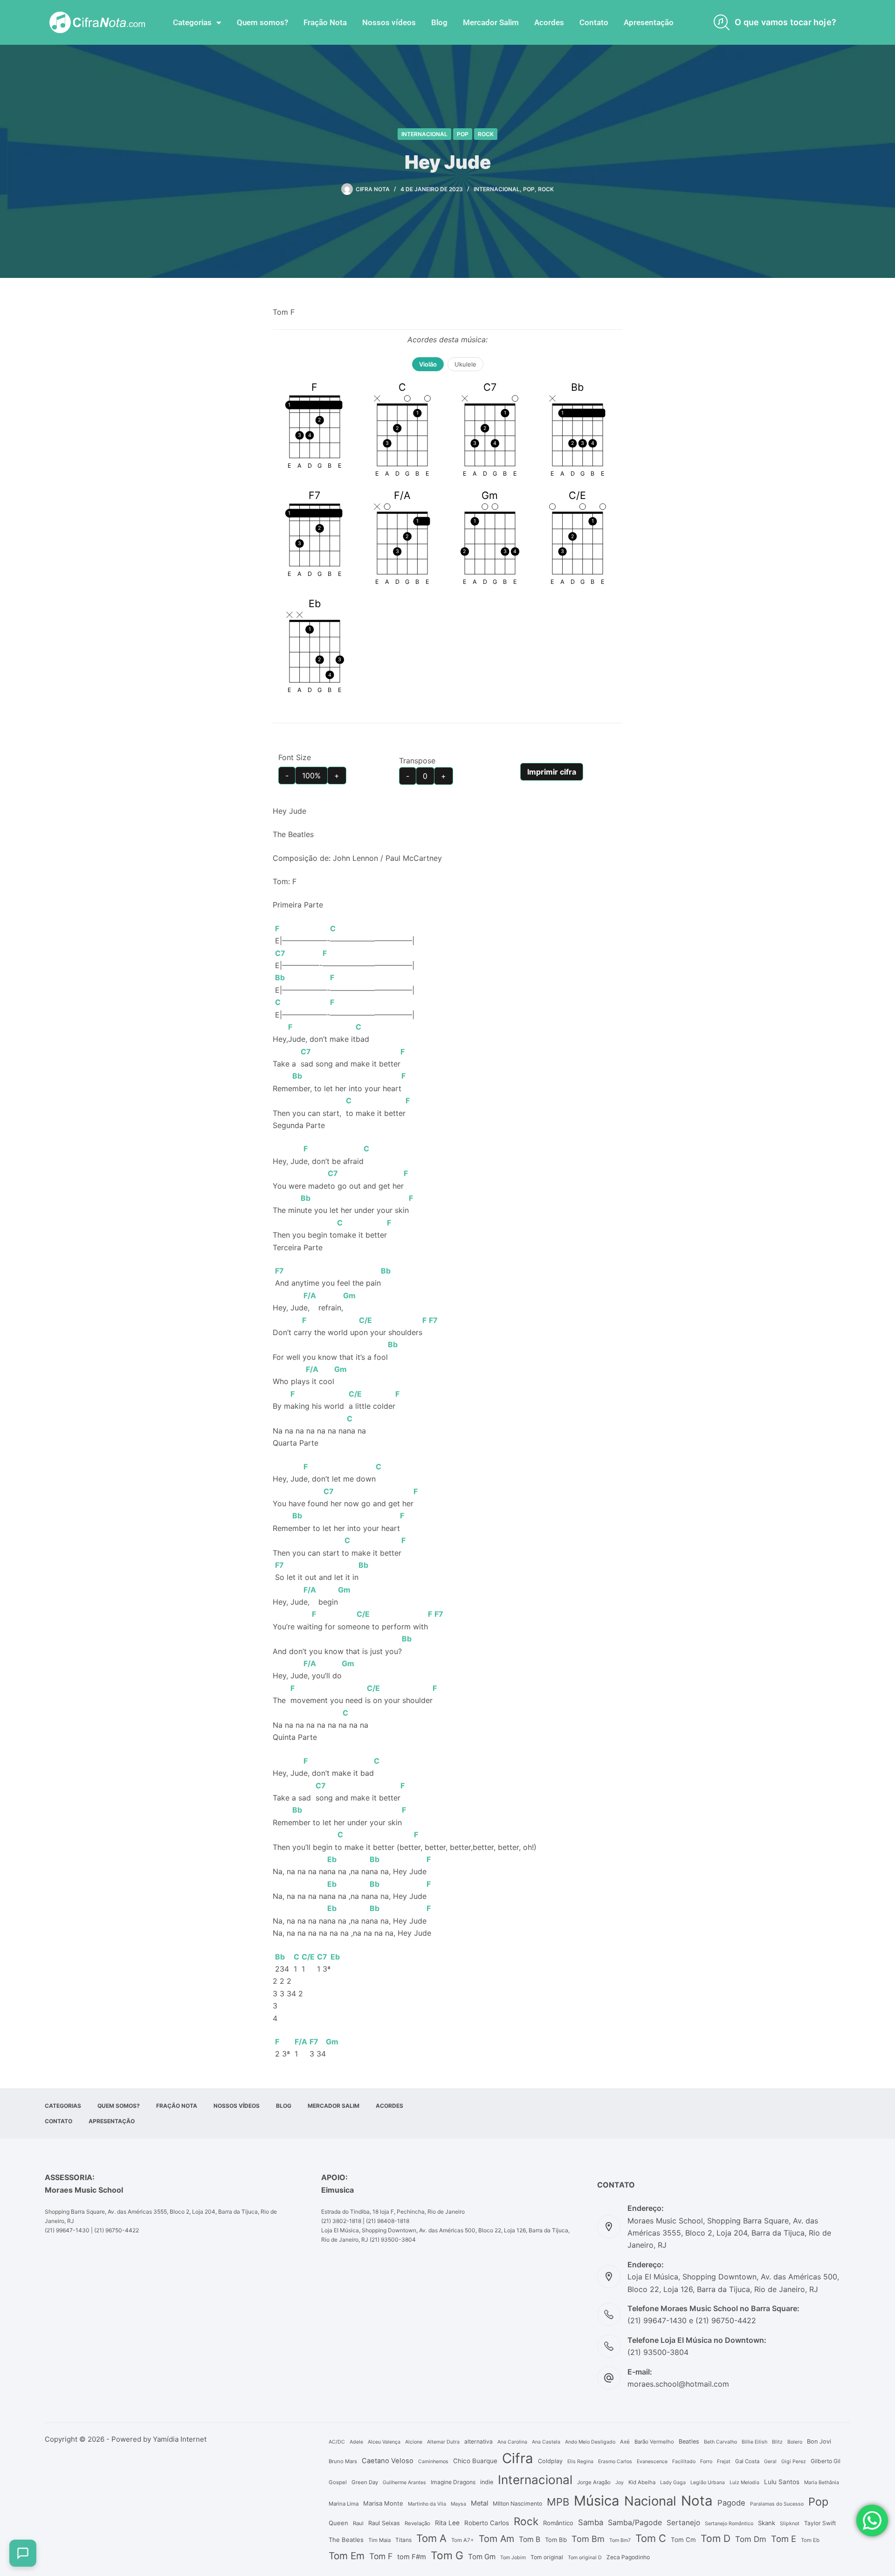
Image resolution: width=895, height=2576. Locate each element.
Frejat (724, 2462)
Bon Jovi (819, 2441)
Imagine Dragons (453, 2482)
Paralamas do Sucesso (777, 2504)
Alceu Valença (384, 2442)
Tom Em (347, 2556)
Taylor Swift (820, 2523)
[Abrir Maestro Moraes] (23, 2553)
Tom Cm (683, 2540)
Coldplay (550, 2461)
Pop (463, 134)
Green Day (365, 2482)
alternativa (478, 2441)
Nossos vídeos (389, 22)
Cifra (518, 2458)
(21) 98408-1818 (388, 2221)
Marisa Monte (383, 2503)
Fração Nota (325, 22)
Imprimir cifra (552, 772)
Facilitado (684, 2462)
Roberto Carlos (487, 2523)
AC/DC (337, 2442)
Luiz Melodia (744, 2483)
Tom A (431, 2538)
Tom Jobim (513, 2558)
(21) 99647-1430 (67, 2230)
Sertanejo (683, 2523)
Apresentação (649, 22)
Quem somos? (262, 22)
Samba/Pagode (635, 2523)
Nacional (650, 2501)
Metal (479, 2503)
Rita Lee (447, 2523)
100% (311, 776)
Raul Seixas (384, 2523)
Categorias (192, 22)
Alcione (414, 2442)
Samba (591, 2522)
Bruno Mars (343, 2461)
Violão (428, 364)
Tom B (530, 2539)
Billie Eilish (754, 2442)
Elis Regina (580, 2462)
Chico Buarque (475, 2461)
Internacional (424, 134)
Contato (594, 22)
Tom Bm (588, 2539)
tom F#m (412, 2557)
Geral (770, 2462)
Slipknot (790, 2524)
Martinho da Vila (427, 2504)
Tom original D (585, 2558)
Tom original (547, 2557)
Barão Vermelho (654, 2442)
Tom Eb (810, 2540)
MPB (558, 2502)
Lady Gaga (673, 2483)
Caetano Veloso (388, 2461)
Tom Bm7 (620, 2540)
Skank (767, 2523)
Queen (338, 2523)
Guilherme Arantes (404, 2483)
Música (597, 2501)
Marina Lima (344, 2504)
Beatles (689, 2441)
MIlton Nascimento (517, 2503)
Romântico (558, 2523)
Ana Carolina (512, 2442)
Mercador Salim (491, 22)
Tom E (784, 2539)
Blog (439, 22)
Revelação (417, 2523)
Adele (356, 2442)
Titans (403, 2540)
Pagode (731, 2503)
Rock (486, 134)
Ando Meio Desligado (590, 2442)
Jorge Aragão (594, 2482)
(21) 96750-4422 (117, 2230)
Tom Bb (556, 2540)
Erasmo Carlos (615, 2462)
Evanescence (652, 2462)
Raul (358, 2523)
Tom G (447, 2555)
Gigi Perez (794, 2462)
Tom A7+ (463, 2540)
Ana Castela (546, 2442)
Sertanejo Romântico (729, 2524)
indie (487, 2482)
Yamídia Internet (180, 2439)
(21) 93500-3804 (393, 2240)
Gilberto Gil (826, 2461)
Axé (625, 2442)
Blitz (777, 2442)
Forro (706, 2462)
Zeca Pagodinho (628, 2557)
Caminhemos (433, 2462)
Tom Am (496, 2539)
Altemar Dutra (443, 2442)
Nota (697, 2501)
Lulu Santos (782, 2482)
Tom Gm (482, 2557)
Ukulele (465, 364)
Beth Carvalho (720, 2442)
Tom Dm (751, 2539)
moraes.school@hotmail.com (678, 2384)
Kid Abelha (642, 2482)
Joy (620, 2483)
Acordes (549, 22)
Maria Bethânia (822, 2483)
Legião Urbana (708, 2483)
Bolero (795, 2442)
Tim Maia (379, 2540)
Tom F (381, 2556)
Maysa (458, 2504)
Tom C (651, 2538)
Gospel (338, 2482)
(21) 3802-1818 (341, 2221)
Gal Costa (747, 2461)
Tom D (716, 2538)
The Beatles (346, 2540)
